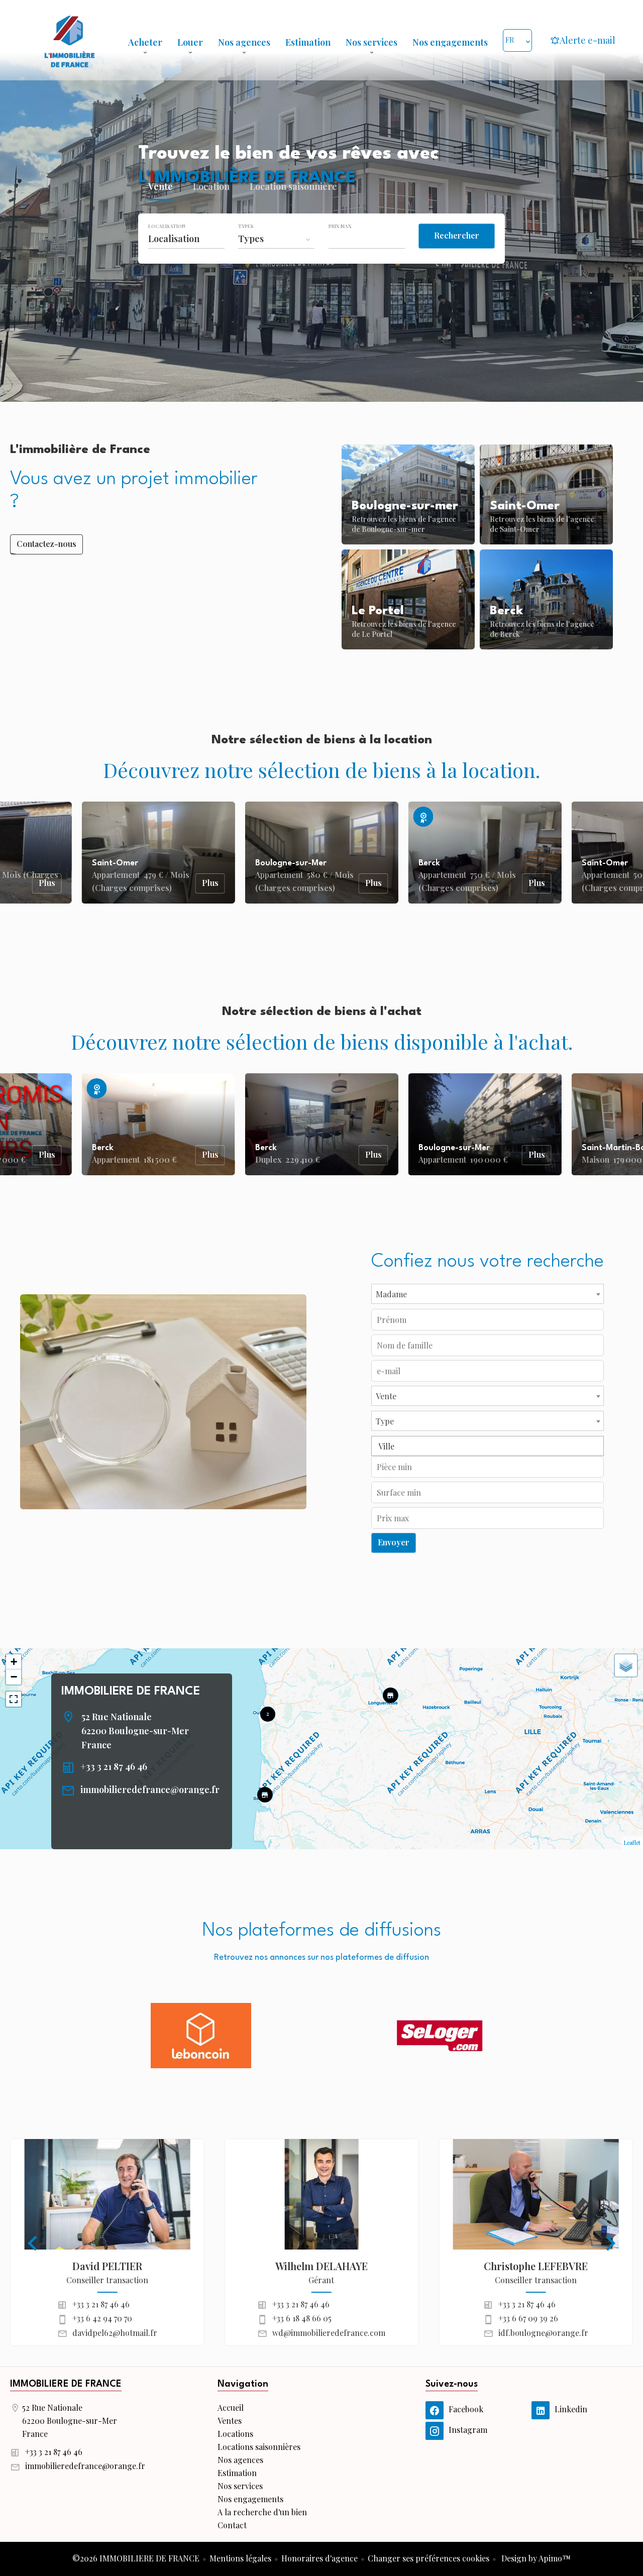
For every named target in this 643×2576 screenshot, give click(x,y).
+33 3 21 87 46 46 (114, 1766)
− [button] (14, 1677)
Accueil (69, 40)
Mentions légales (240, 2558)
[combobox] (186, 239)
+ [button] (14, 1662)
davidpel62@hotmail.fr (115, 2333)
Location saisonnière (293, 188)
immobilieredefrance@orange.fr (150, 1789)
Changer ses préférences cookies (428, 2558)
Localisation (167, 226)
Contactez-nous (46, 544)
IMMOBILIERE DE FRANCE (131, 1692)
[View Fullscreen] (14, 1699)
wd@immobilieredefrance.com (329, 2333)
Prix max (340, 226)
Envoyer (394, 1542)
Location (211, 188)
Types (246, 226)
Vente (160, 188)
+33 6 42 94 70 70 (102, 2318)
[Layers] (626, 1665)
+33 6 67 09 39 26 (528, 2318)
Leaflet (632, 1842)
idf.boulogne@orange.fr (543, 2333)
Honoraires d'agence (319, 2558)
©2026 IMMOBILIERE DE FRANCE (136, 2558)
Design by (535, 2558)
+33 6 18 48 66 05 (302, 2318)
